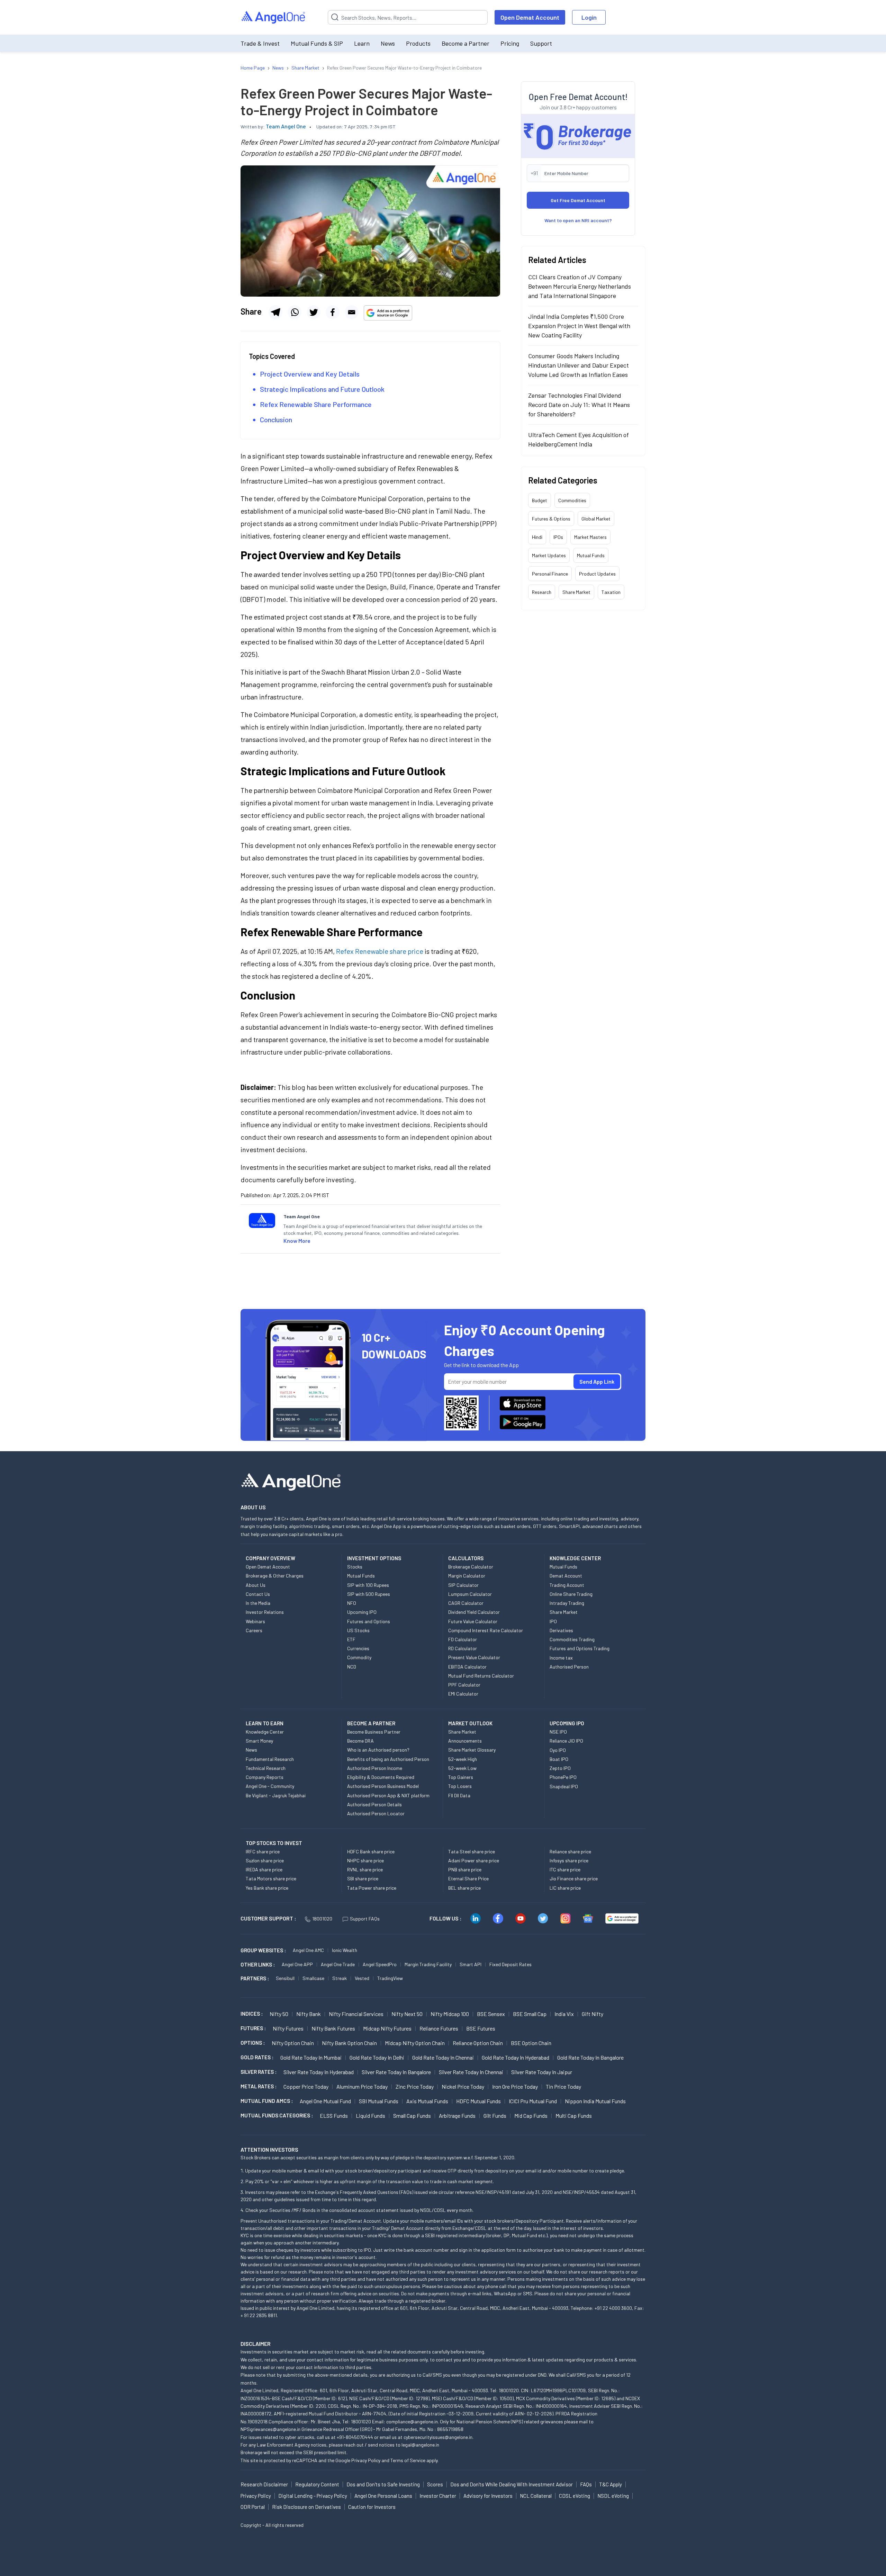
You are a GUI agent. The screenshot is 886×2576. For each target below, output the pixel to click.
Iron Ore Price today (515, 2086)
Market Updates (549, 555)
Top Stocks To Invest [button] (274, 1843)
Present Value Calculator (474, 1657)
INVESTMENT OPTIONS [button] (374, 1558)
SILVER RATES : (259, 2072)
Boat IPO (559, 1759)
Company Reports (265, 1777)
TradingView (390, 1978)
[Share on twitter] (314, 312)
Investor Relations (265, 1612)
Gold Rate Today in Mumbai (311, 2057)
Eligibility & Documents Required (381, 1777)
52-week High (463, 1759)
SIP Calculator (463, 1585)
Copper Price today (306, 2086)
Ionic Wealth (345, 1950)
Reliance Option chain (478, 2043)
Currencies (358, 1648)
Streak (340, 1978)
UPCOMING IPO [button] (567, 1723)
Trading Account (567, 1585)
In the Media (258, 1603)
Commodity (359, 1657)
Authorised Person (569, 1667)
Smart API (471, 1964)
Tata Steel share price (472, 1851)
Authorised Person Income (375, 1768)
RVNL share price (365, 1869)
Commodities (572, 500)
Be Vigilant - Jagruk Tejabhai (276, 1795)
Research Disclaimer (264, 2484)
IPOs (558, 537)
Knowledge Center (265, 1732)
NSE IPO (558, 1732)
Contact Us (258, 1594)
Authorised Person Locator (376, 1813)
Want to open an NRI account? (578, 220)
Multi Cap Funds (574, 2116)
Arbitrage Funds (457, 2116)
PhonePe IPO (563, 1777)
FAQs (586, 2484)
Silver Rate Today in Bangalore (396, 2072)
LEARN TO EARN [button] (265, 1723)
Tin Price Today (563, 2086)
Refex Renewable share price (380, 951)
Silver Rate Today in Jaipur (542, 2072)
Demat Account (566, 1576)
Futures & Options (551, 519)
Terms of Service (408, 2460)
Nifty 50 (279, 2014)
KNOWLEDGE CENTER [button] (575, 1558)
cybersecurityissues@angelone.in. (439, 2437)
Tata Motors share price (271, 1878)
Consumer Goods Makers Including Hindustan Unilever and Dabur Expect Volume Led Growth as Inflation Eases (578, 365)
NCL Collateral (536, 2496)
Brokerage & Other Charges (275, 1576)
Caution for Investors (372, 2507)
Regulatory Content (317, 2484)
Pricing (510, 43)
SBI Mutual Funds (379, 2101)
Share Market (576, 592)
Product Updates (597, 574)
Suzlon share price (265, 1860)
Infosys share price (569, 1860)
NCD (352, 1667)
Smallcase (313, 1978)
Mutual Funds (591, 555)
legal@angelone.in (420, 2445)
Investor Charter (438, 2496)
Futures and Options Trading (580, 1648)
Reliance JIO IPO (566, 1741)
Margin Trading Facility (428, 1964)
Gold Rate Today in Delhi (377, 2057)
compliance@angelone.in (412, 2421)
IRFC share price (263, 1851)
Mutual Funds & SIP (317, 43)
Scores (435, 2484)
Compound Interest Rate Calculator (486, 1630)
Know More (297, 1241)
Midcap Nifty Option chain (415, 2043)
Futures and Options (369, 1621)
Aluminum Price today (362, 2086)
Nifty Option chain (293, 2043)
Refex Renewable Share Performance (317, 404)
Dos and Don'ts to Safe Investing (383, 2484)
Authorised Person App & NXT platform (388, 1795)
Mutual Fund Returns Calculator (481, 1676)
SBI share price (363, 1878)
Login (589, 17)
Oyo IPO (558, 1750)
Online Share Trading (571, 1594)
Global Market (596, 519)
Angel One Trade (338, 1964)
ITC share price (565, 1869)
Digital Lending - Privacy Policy (313, 2496)
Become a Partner (465, 43)
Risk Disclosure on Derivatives (306, 2507)
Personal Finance (550, 574)
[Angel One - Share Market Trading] (274, 17)
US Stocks (358, 1630)
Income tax (561, 1658)
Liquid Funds (370, 2116)
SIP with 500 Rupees (369, 1594)
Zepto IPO (560, 1768)
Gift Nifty (593, 2014)
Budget (540, 500)
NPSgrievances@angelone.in (270, 2429)
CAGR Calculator (466, 1603)
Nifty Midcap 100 (450, 2014)
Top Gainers (461, 1777)
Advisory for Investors (488, 2496)
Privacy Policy (366, 2460)
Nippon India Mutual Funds (595, 2101)
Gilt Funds (495, 2116)
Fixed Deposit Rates (510, 1964)
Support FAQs (365, 1919)
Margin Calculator (467, 1576)
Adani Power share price (474, 1860)
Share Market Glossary (472, 1750)
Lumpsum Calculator (470, 1594)
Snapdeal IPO (564, 1786)
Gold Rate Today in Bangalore (590, 2057)
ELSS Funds (334, 2116)
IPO (553, 1621)
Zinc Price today (415, 2086)
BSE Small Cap (530, 2014)
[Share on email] (352, 312)
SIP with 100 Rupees (368, 1585)
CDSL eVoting (575, 2496)
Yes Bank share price (267, 1888)
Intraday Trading (567, 1603)
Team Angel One (286, 126)
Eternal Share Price (468, 1878)
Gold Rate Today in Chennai (443, 2057)
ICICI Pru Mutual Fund (533, 2101)
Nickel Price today (463, 2086)
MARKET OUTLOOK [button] (470, 1723)
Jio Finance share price (574, 1878)
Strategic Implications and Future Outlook (322, 389)
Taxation (611, 592)
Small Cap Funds (412, 2116)
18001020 (322, 1919)
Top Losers (460, 1786)
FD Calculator (463, 1639)
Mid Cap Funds (531, 2116)
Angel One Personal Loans (383, 2496)
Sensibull (285, 1978)
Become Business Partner (374, 1732)
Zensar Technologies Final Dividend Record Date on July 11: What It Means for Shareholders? (579, 405)
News (388, 43)
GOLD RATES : (257, 2057)
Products (418, 43)
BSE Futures (481, 2028)
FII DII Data (459, 1795)
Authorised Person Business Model (383, 1786)
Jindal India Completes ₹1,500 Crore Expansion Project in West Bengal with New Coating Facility (579, 326)
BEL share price (464, 1888)
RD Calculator (463, 1648)
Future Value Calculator (473, 1621)
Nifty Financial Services (356, 2014)
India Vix (564, 2014)
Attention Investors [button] (269, 2149)
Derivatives (561, 1630)
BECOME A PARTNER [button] (371, 1723)
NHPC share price (365, 1860)
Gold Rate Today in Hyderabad (516, 2057)
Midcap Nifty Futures (387, 2028)
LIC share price (565, 1888)
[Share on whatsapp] (295, 312)
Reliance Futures (439, 2028)
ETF (351, 1639)
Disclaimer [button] (256, 2344)
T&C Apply (611, 2484)
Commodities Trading (572, 1639)
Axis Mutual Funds (427, 2101)
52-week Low (462, 1768)
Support (541, 43)
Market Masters (590, 537)
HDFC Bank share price (371, 1851)
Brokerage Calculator (471, 1567)
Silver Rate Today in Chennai (471, 2072)
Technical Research (266, 1768)
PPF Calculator (464, 1685)
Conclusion (276, 419)
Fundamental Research (270, 1759)
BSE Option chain (531, 2043)
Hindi (537, 537)
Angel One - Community (270, 1786)
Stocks (355, 1567)
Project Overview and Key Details (310, 374)
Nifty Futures (288, 2028)
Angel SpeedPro (380, 1964)
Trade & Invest (260, 43)
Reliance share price (570, 1851)
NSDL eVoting (613, 2496)
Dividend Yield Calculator (474, 1612)
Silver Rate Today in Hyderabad (319, 2072)
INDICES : (252, 2014)
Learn (362, 43)
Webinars (255, 1621)
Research (542, 592)
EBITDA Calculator (467, 1667)
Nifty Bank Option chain (349, 2043)
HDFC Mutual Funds (478, 2101)
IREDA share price (264, 1869)
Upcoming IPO (362, 1612)
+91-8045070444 (355, 2437)
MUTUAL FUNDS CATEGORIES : (277, 2115)
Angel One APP (297, 1964)
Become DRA (360, 1741)
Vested (362, 1978)
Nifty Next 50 (407, 2014)
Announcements (465, 1741)
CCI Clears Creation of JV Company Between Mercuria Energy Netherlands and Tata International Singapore (580, 286)
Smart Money (259, 1741)
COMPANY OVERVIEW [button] (270, 1558)
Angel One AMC (308, 1950)
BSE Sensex (491, 2014)
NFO (352, 1603)
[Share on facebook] (333, 312)
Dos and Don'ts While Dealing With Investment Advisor (512, 2484)
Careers (254, 1630)
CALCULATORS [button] (466, 1558)
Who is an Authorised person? (378, 1750)
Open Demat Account (530, 17)
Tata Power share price (372, 1888)
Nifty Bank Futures (333, 2028)
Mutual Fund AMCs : (267, 2101)
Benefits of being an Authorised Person (388, 1759)
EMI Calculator (463, 1694)
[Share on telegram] (275, 312)
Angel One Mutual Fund (325, 2101)
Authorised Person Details (374, 1804)
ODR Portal (253, 2507)
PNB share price (465, 1869)
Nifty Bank (309, 2014)
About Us (256, 1585)
